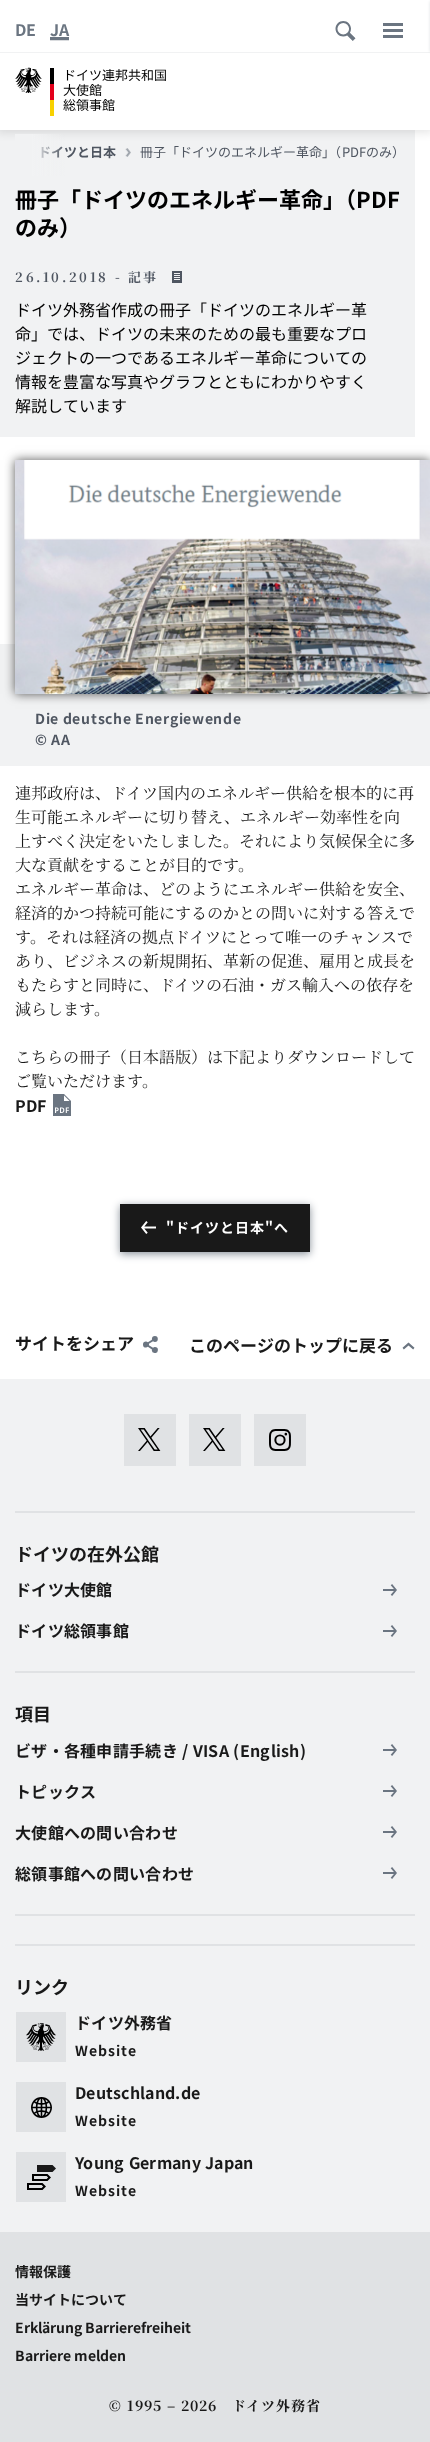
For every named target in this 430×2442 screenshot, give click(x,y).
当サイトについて (71, 2299)
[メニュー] (393, 30)
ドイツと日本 (77, 152)
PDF (30, 1105)
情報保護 (43, 2271)
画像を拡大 (222, 576)
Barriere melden (70, 2355)
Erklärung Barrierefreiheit (103, 2327)
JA (59, 29)
